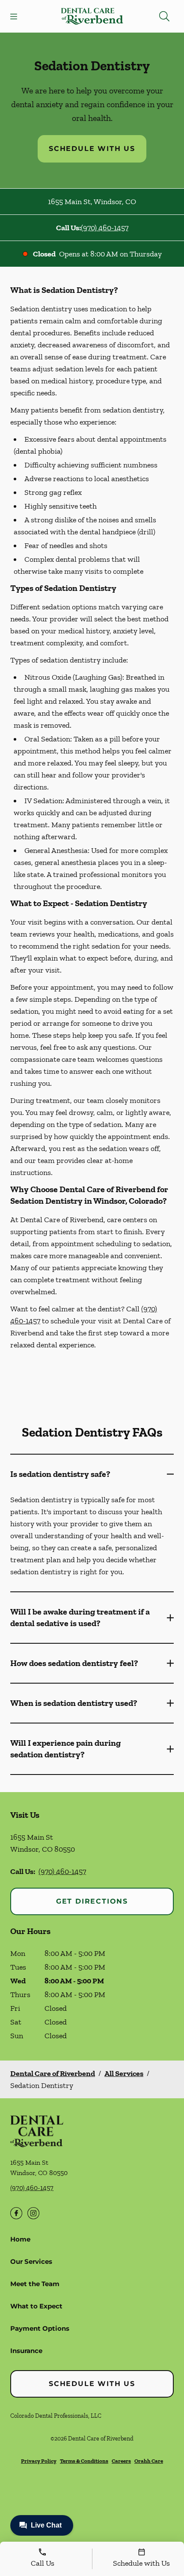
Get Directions (92, 1901)
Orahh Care (149, 2461)
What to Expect (36, 2306)
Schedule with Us (92, 149)
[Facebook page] (16, 2213)
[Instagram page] (33, 2213)
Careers (121, 2461)
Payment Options (40, 2328)
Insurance (26, 2351)
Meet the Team (35, 2284)
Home (20, 2239)
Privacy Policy (39, 2461)
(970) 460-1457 (105, 228)
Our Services (31, 2261)
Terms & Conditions (84, 2461)
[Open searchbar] (164, 16)
